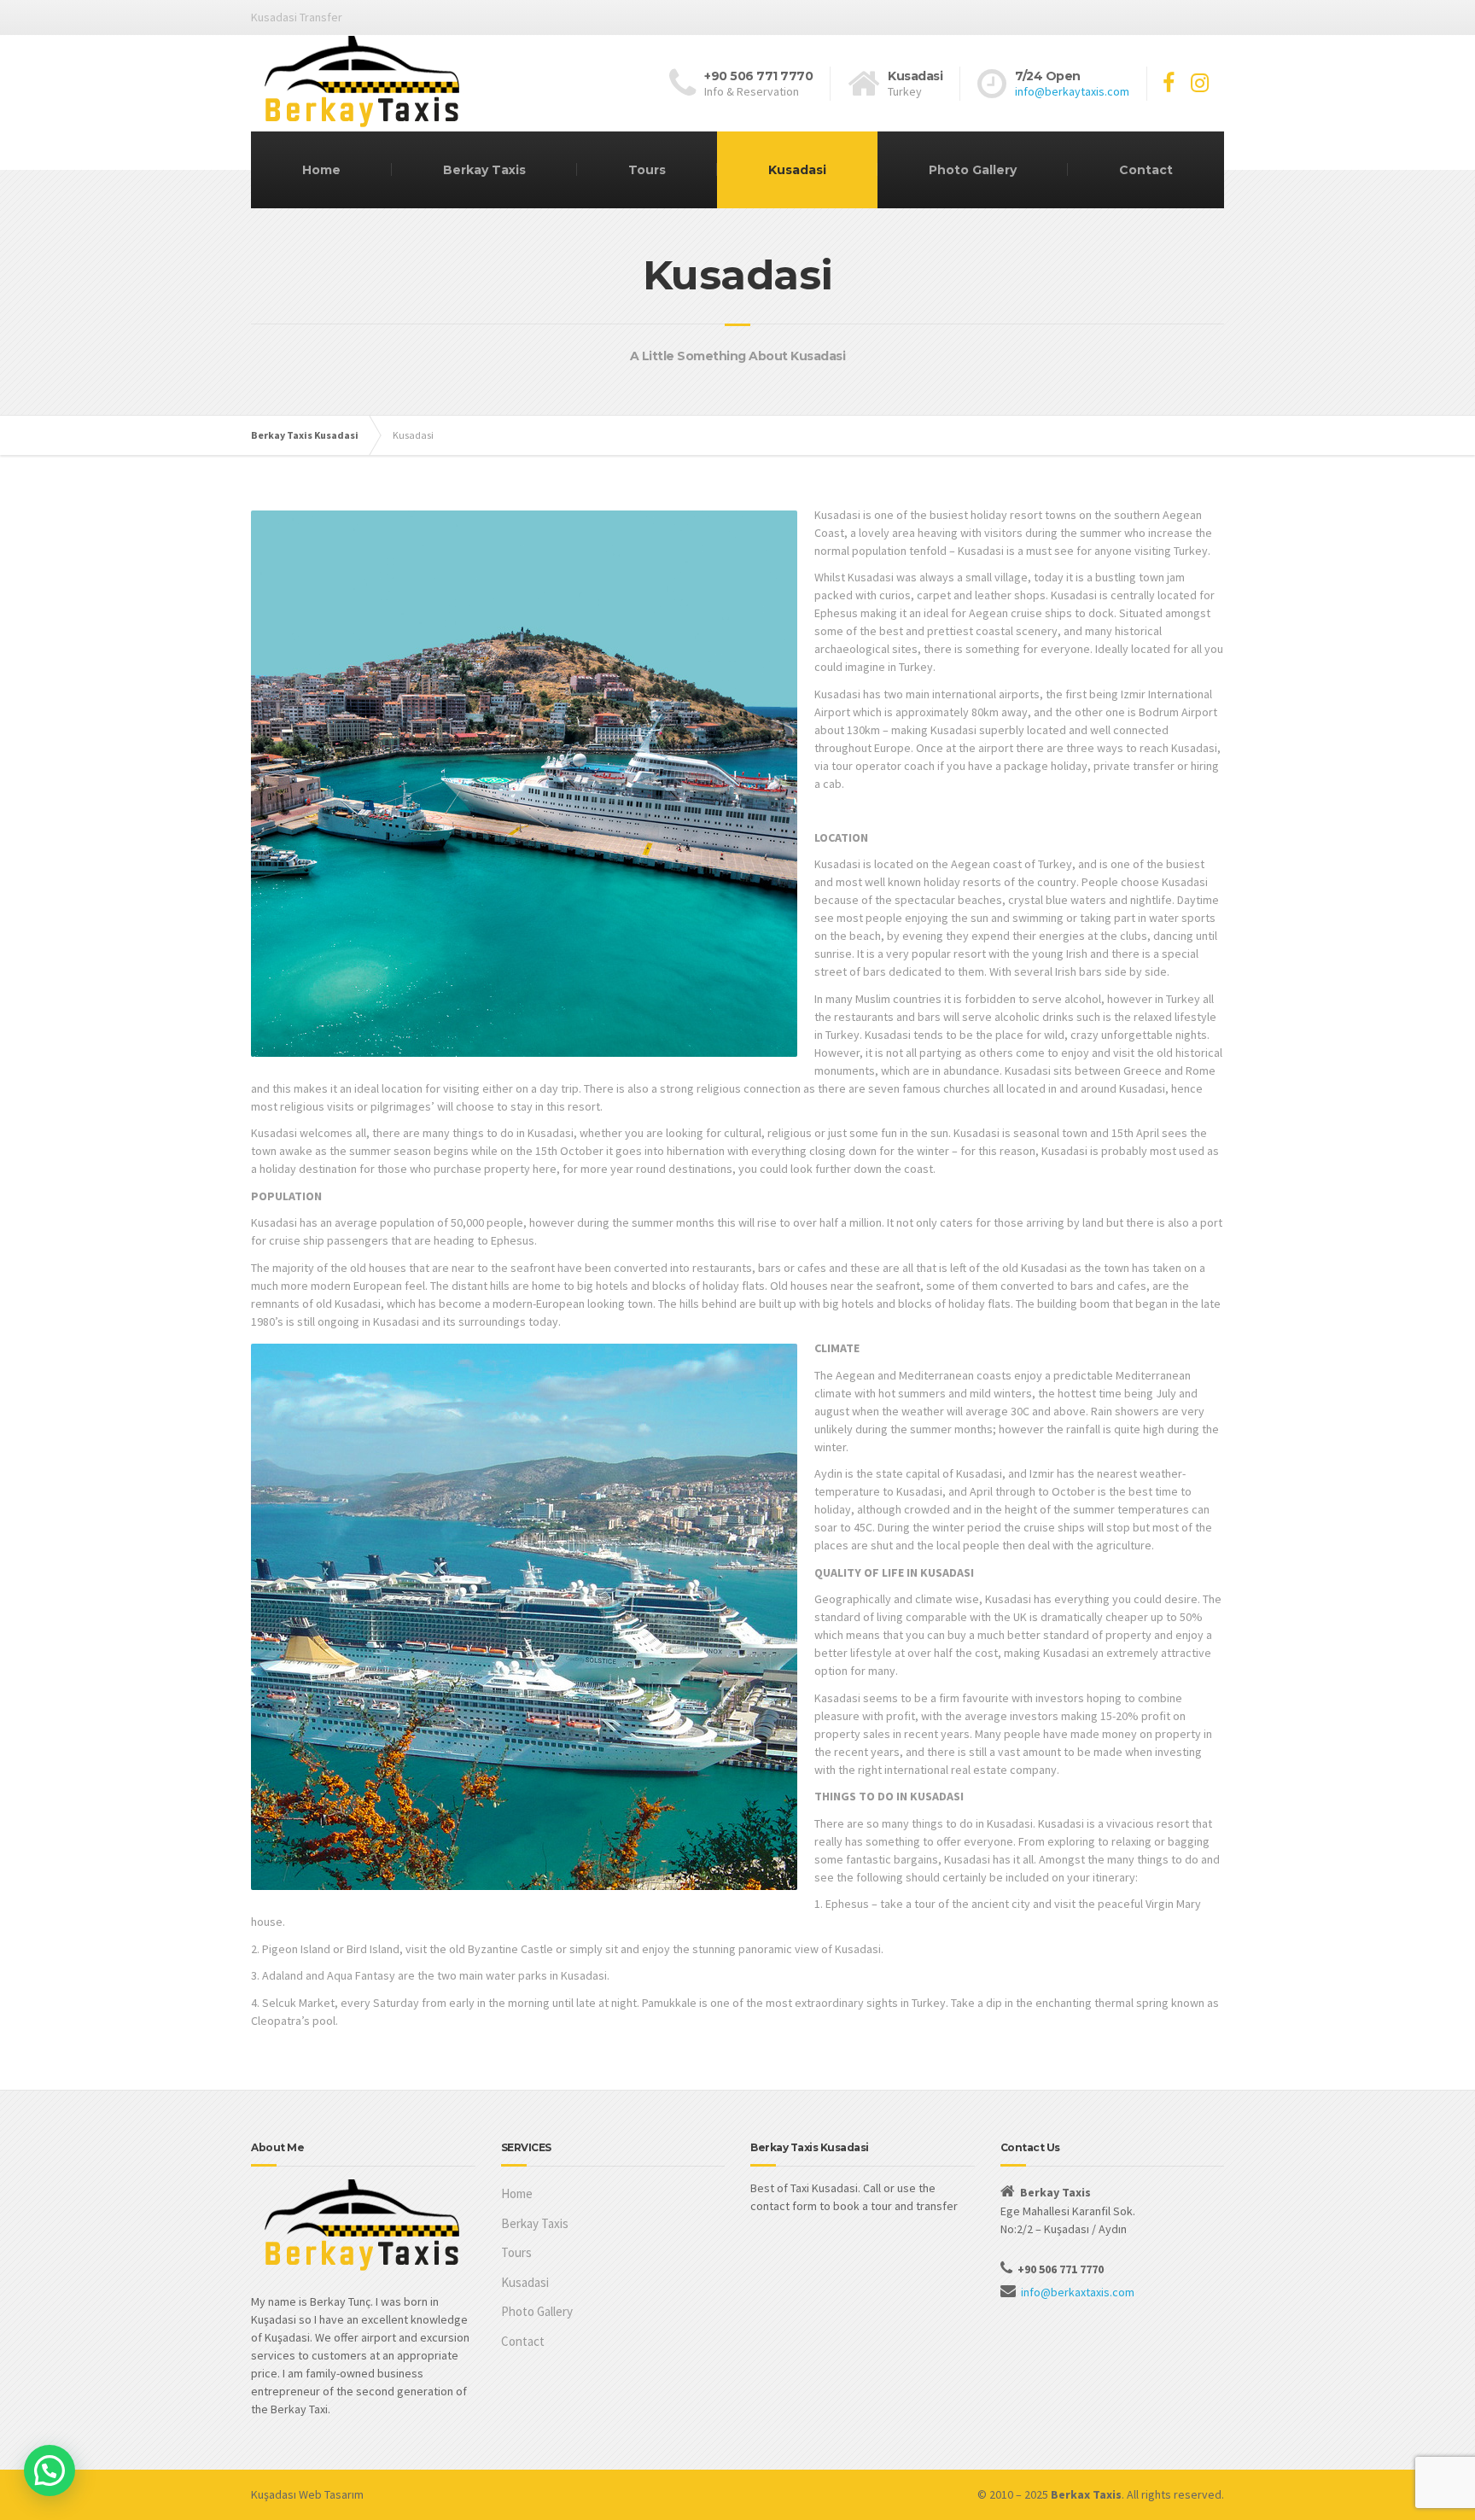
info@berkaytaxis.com (1072, 91)
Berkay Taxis (484, 170)
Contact (1146, 170)
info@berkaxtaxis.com (1078, 2292)
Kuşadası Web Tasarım (307, 2494)
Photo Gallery (973, 170)
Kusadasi (797, 170)
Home (321, 170)
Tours (647, 170)
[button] (50, 2470)
